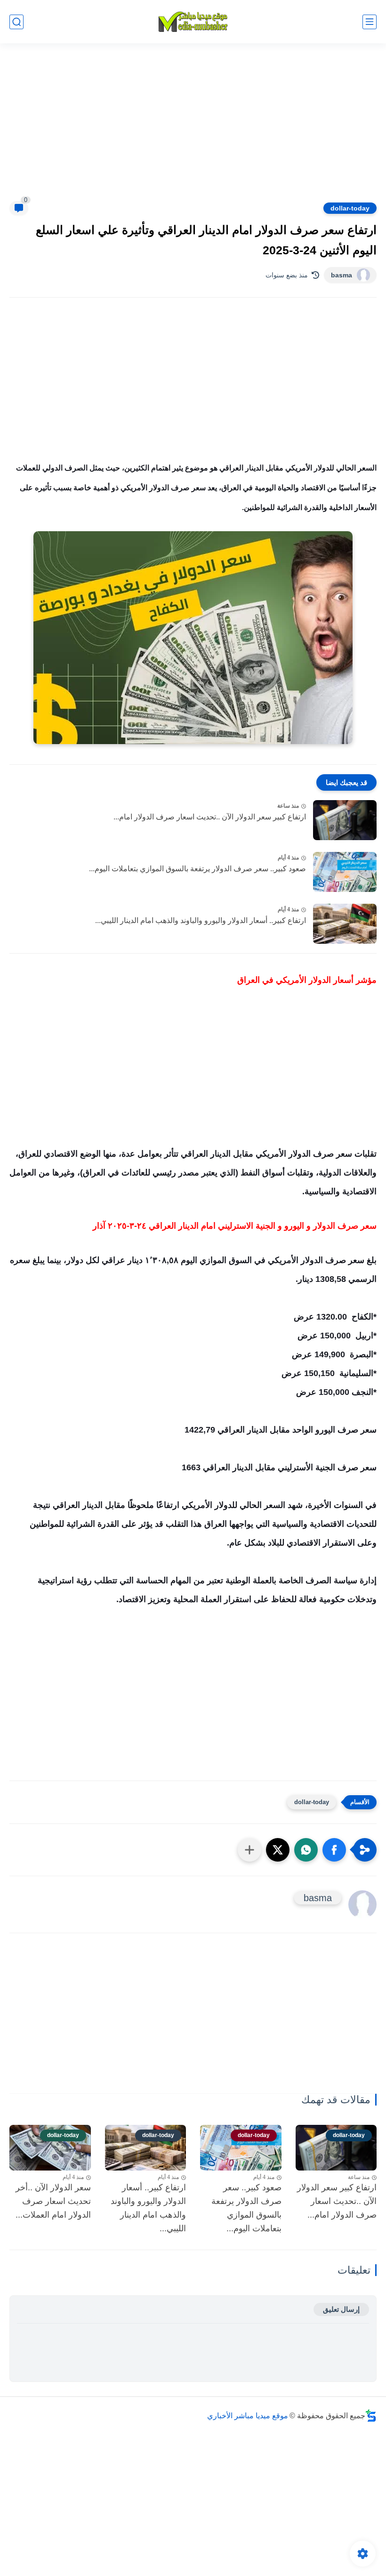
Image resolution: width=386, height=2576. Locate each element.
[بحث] (16, 22)
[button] (334, 1850)
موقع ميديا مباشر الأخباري (248, 2416)
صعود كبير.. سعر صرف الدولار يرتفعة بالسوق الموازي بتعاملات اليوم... (197, 869)
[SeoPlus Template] (371, 2416)
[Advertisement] (193, 128)
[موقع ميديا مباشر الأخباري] (193, 22)
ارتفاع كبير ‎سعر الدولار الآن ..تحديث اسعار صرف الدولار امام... (210, 817)
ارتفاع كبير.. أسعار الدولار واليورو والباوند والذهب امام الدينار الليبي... (201, 920)
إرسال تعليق (341, 2309)
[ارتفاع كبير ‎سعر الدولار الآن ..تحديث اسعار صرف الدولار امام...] (345, 820)
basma (342, 275)
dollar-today (350, 208)
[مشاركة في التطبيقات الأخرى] (249, 1850)
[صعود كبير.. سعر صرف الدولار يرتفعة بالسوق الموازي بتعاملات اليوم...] (345, 872)
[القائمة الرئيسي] (370, 22)
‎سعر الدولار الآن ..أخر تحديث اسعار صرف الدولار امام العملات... (53, 2201)
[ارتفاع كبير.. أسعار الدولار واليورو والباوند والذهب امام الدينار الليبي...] (345, 924)
